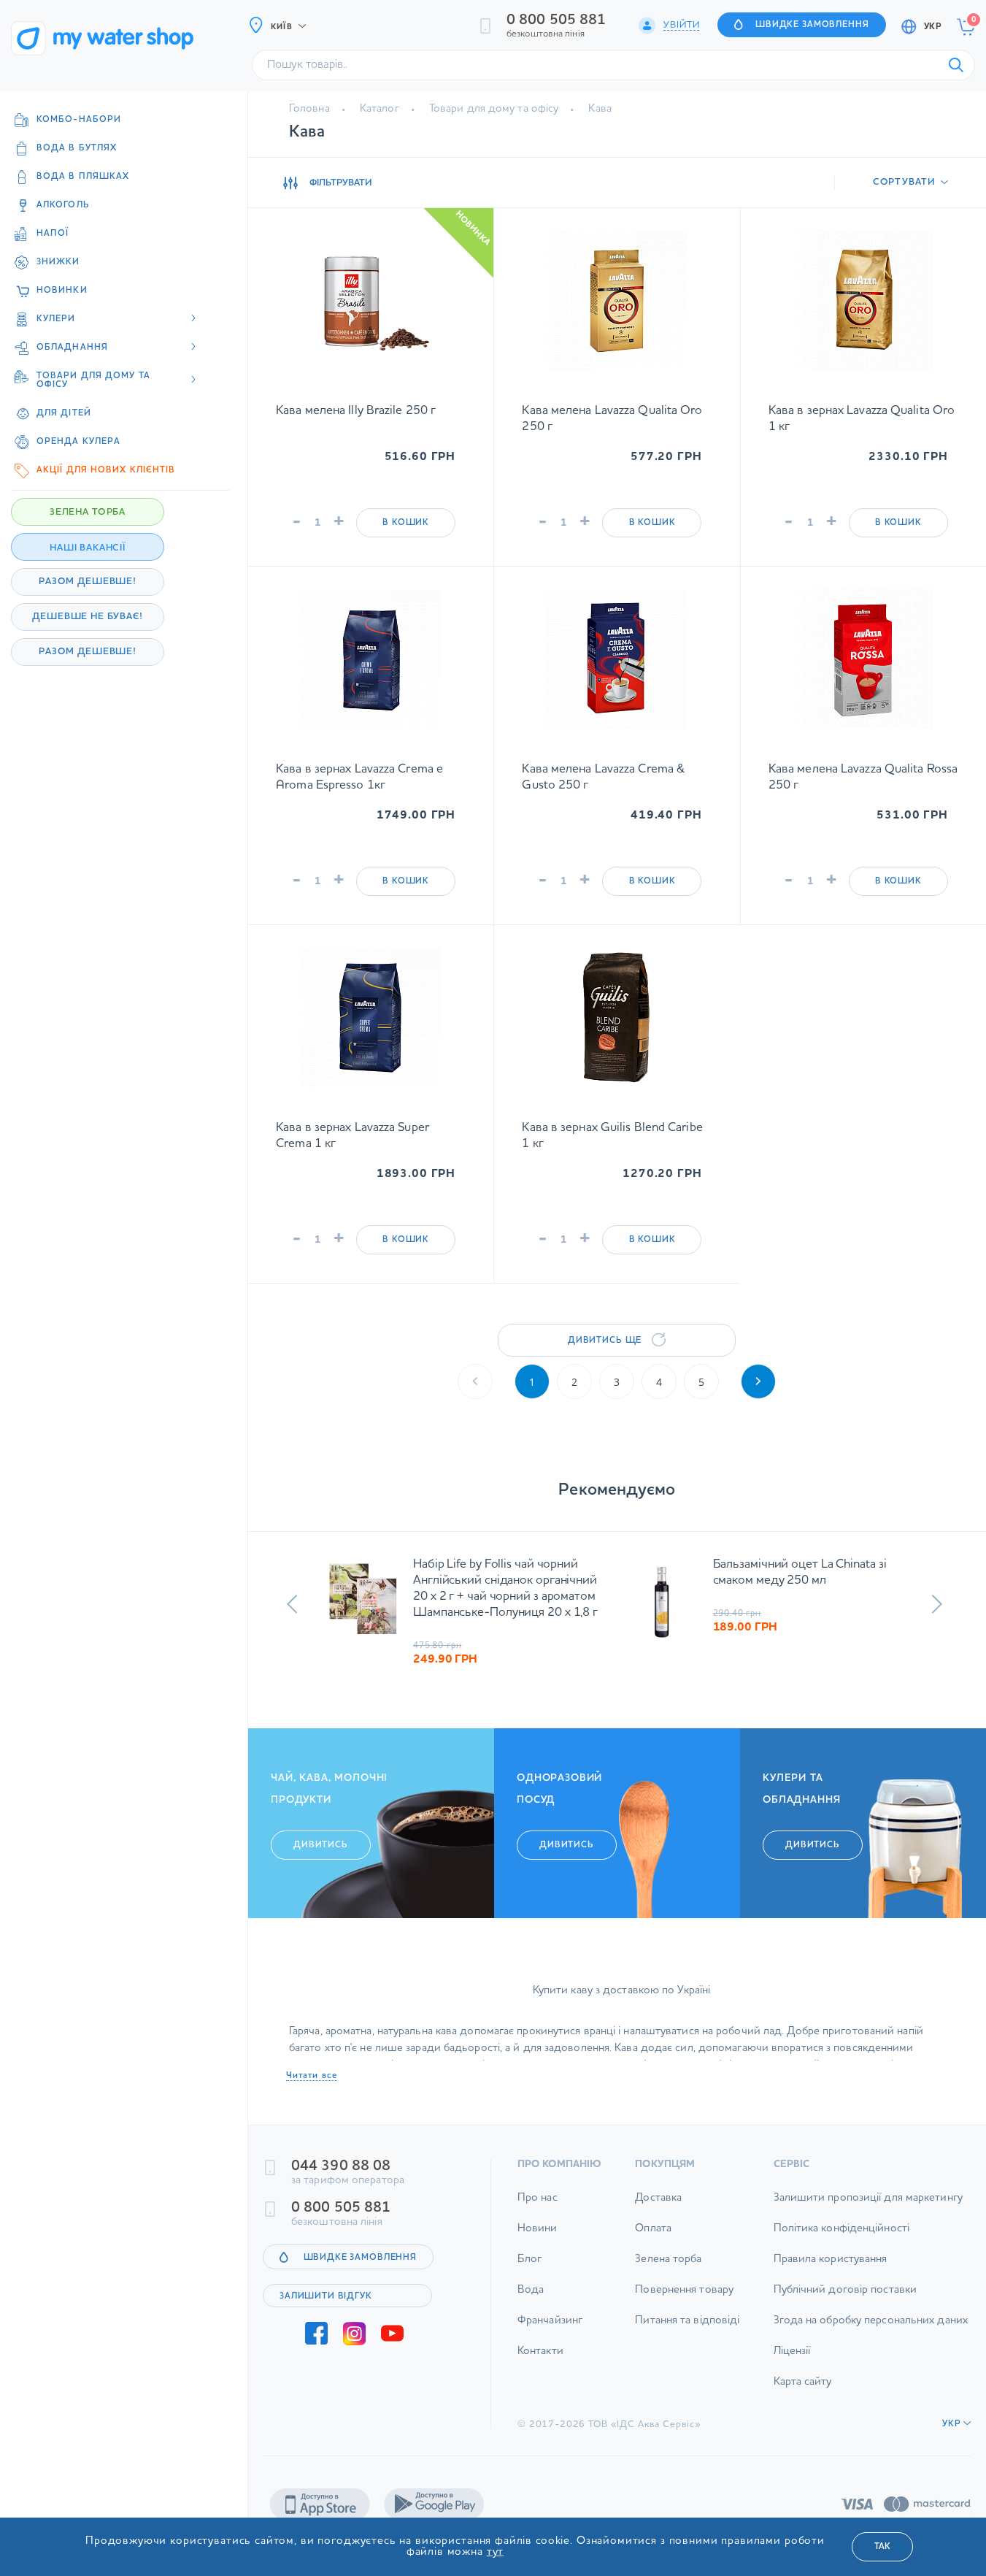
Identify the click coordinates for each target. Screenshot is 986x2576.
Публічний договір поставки (846, 2290)
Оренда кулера (78, 442)
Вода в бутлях (77, 148)
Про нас (538, 2198)
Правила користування (831, 2259)
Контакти (540, 2351)
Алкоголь (63, 205)
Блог (529, 2259)
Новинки (62, 291)
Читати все (312, 2076)
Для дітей (64, 413)
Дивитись (321, 1845)
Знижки (58, 262)
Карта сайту (803, 2382)
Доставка (658, 2198)
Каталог (380, 109)
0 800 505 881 (556, 20)
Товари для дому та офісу (494, 109)
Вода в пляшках (83, 177)
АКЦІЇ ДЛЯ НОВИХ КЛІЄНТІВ (106, 470)
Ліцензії (792, 2351)
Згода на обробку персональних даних (871, 2321)
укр (933, 27)
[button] (292, 1604)
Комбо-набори (79, 120)
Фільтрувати (341, 183)
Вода (531, 2290)
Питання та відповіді (687, 2321)
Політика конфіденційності (842, 2229)
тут (496, 2552)
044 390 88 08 (341, 2166)
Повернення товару (684, 2290)
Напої (53, 234)
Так (882, 2547)
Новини (538, 2229)
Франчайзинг (550, 2321)
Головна (309, 109)
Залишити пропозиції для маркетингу (868, 2198)
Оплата (653, 2229)
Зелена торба (668, 2259)
